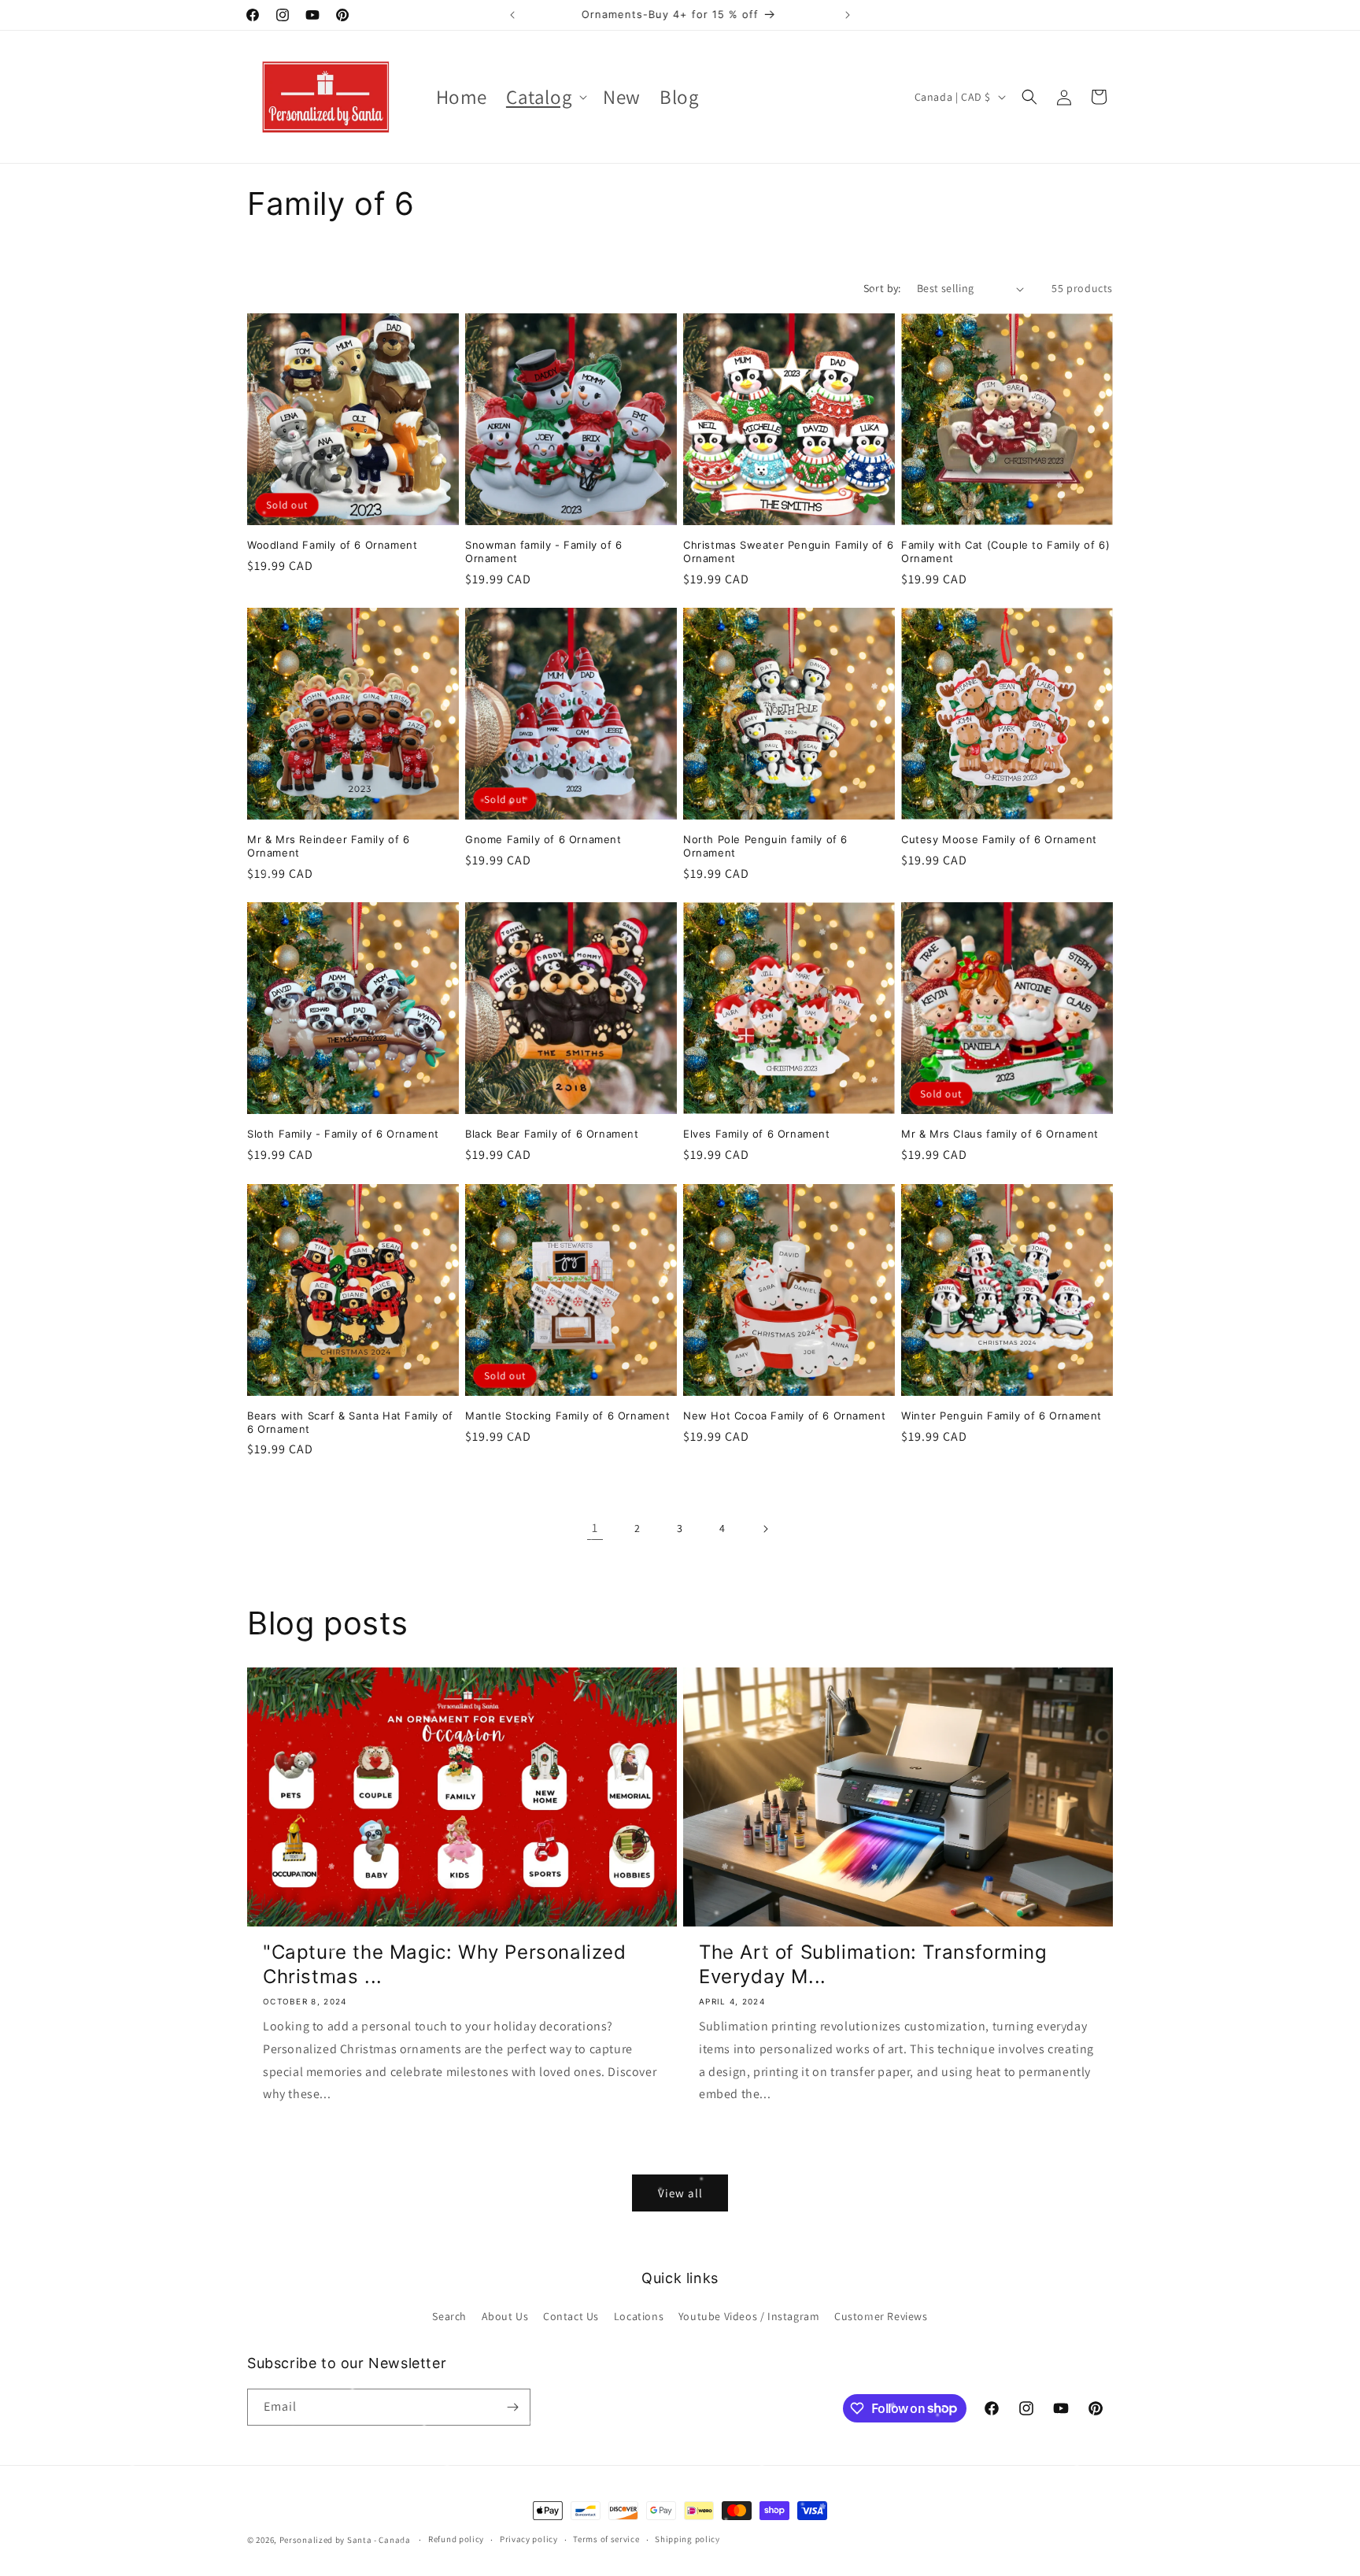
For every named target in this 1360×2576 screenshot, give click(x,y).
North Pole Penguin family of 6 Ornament (765, 846)
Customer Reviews (881, 2316)
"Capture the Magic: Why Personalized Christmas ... (445, 1964)
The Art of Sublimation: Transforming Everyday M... (873, 1964)
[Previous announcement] (512, 15)
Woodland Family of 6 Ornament (332, 545)
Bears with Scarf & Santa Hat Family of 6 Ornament (350, 1422)
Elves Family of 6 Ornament (757, 1134)
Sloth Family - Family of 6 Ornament (343, 1134)
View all (680, 2193)
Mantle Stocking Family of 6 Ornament (568, 1416)
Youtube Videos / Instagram (749, 2316)
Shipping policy (687, 2539)
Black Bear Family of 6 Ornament (552, 1134)
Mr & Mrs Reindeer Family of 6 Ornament (328, 846)
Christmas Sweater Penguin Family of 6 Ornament (788, 551)
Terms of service (606, 2539)
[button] (545, 97)
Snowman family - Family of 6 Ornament (544, 551)
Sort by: (882, 288)
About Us (505, 2316)
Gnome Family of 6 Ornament (543, 839)
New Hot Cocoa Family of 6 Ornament (784, 1416)
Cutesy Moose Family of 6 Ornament (999, 839)
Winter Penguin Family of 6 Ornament (1002, 1416)
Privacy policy (529, 2539)
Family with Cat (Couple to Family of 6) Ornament (1005, 551)
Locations (639, 2316)
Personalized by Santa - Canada (345, 2540)
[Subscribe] (512, 2407)
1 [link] (595, 1528)
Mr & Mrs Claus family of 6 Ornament (1000, 1134)
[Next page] (765, 1529)
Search (449, 2316)
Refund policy (456, 2539)
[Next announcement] (848, 15)
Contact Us (571, 2316)
